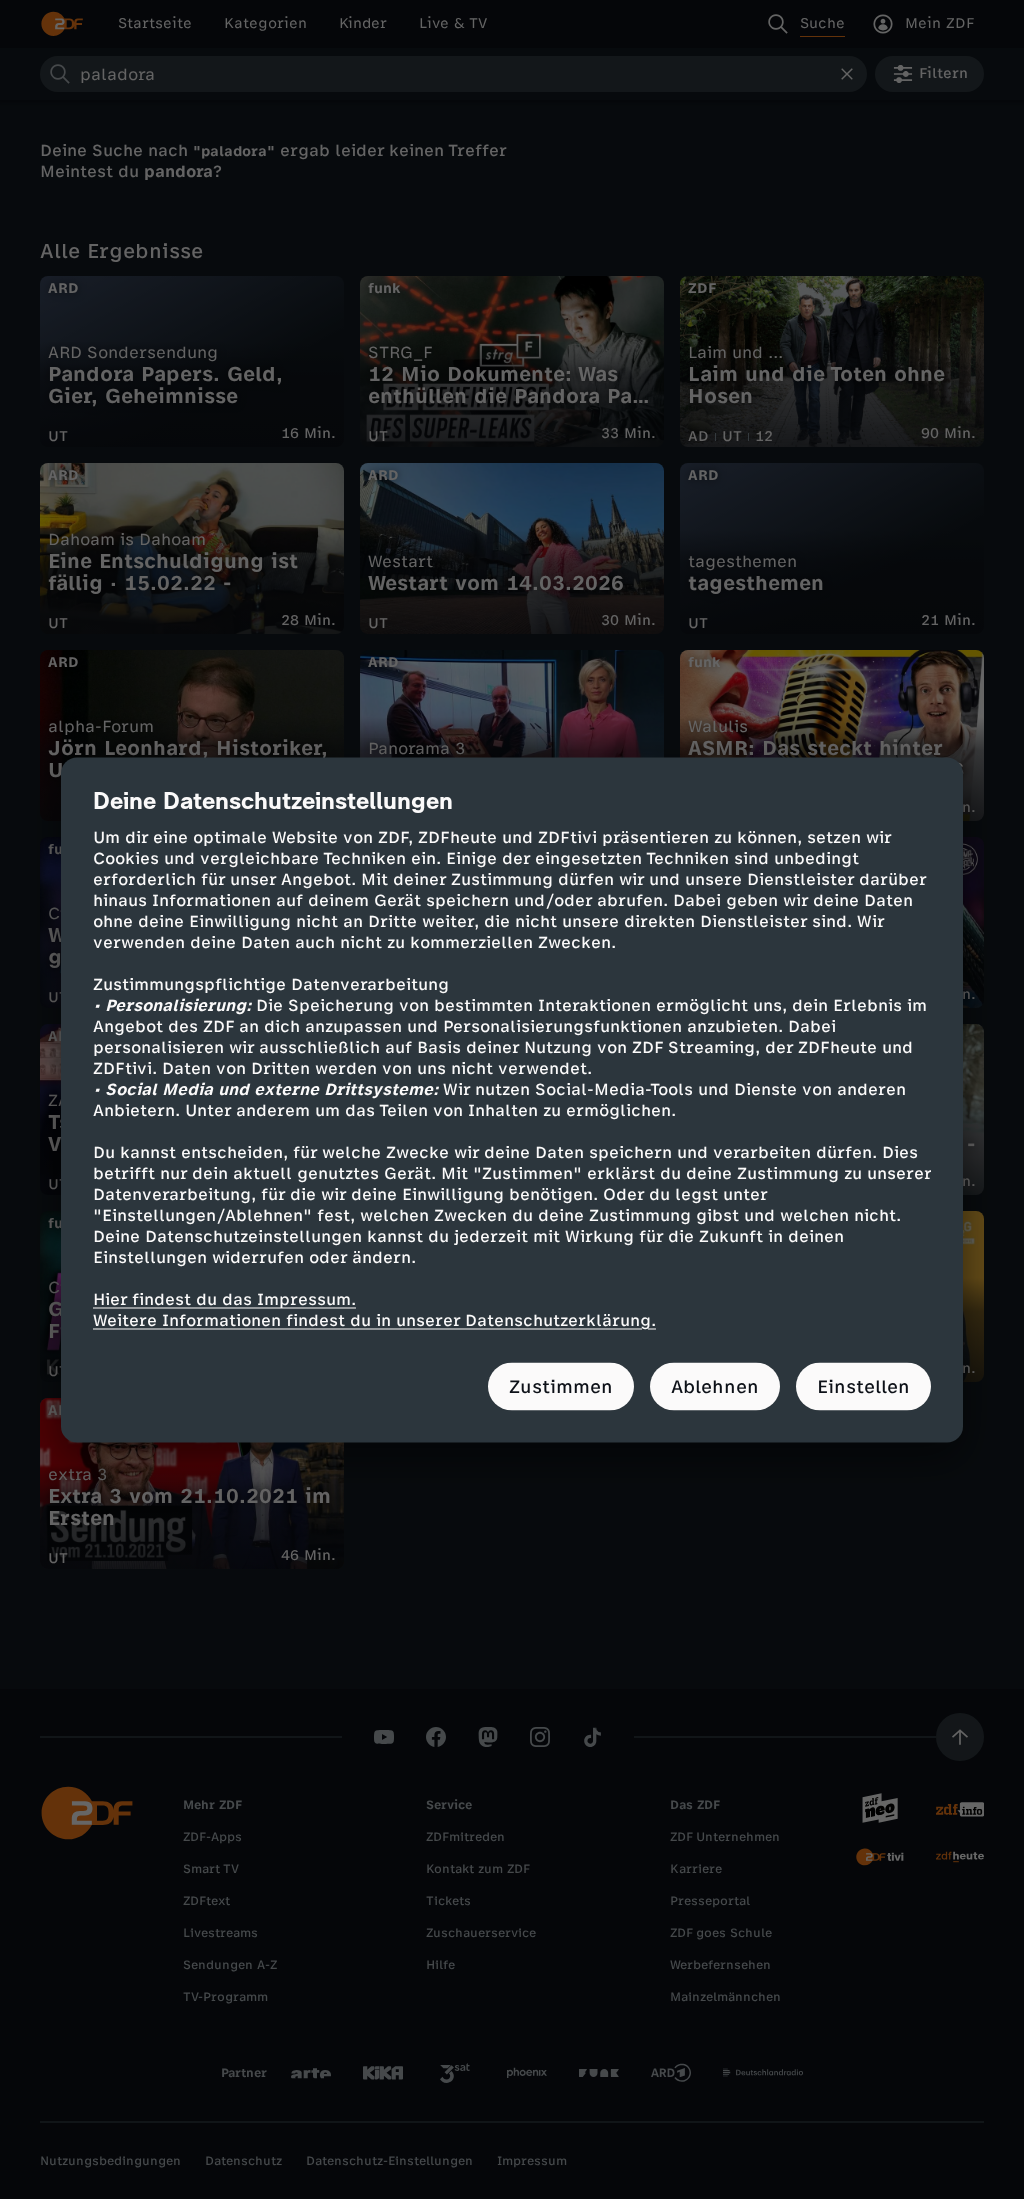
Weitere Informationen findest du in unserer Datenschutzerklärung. (374, 1319)
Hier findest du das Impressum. (224, 1298)
